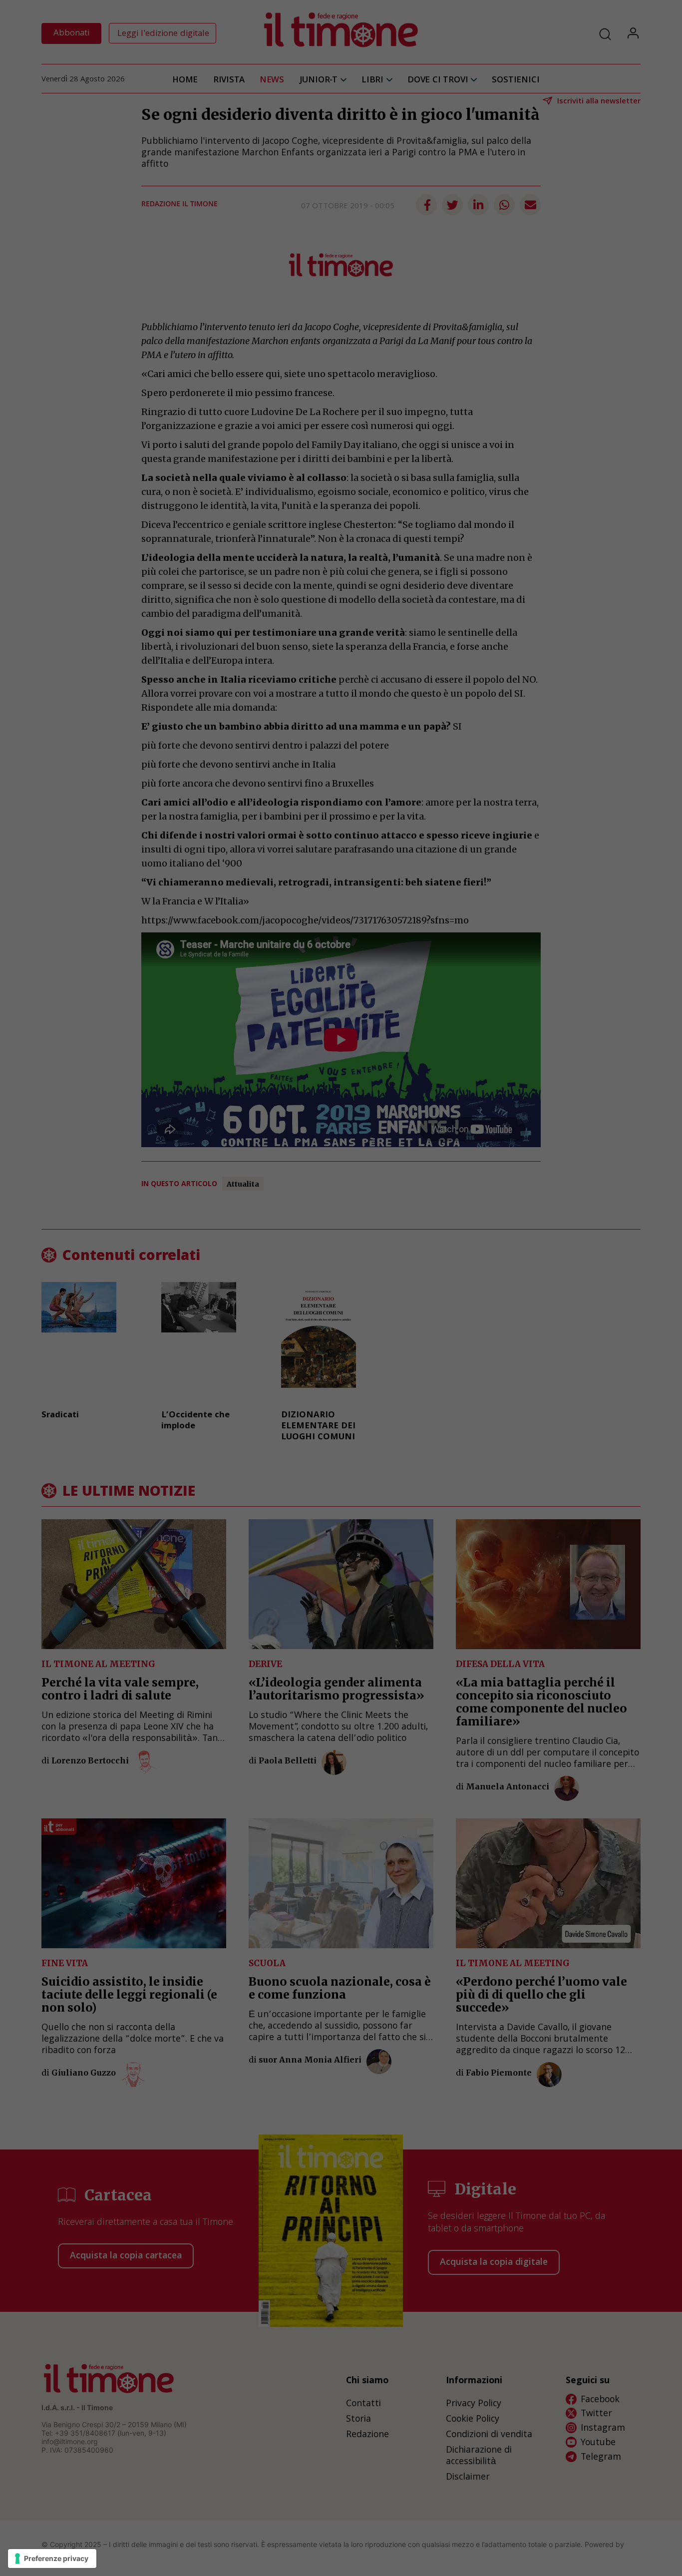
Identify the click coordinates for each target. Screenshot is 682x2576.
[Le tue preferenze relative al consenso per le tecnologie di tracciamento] (52, 2559)
